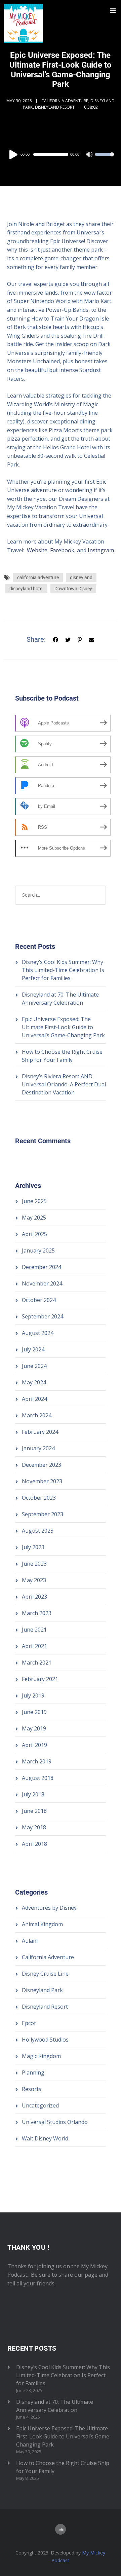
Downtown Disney (73, 589)
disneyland (81, 577)
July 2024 (33, 1349)
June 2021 (34, 1630)
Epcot (29, 2023)
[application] (61, 154)
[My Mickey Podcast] (23, 33)
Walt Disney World (45, 2138)
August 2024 (38, 1333)
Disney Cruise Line (45, 1974)
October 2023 (39, 1498)
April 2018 (34, 1844)
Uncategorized (40, 2105)
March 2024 (37, 1415)
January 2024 (38, 1448)
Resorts (32, 2089)
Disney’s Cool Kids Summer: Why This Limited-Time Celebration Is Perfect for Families (63, 970)
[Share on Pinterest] (80, 639)
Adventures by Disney (49, 1908)
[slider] (105, 159)
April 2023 (34, 1597)
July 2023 (33, 1547)
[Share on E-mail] (91, 639)
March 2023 (37, 1613)
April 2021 (34, 1646)
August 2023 (38, 1531)
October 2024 (39, 1300)
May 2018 (34, 1827)
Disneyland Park (42, 1990)
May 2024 (34, 1382)
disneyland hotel (26, 589)
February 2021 (40, 1679)
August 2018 (38, 1778)
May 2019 (34, 1728)
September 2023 (43, 1514)
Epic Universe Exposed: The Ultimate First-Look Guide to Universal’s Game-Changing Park (63, 1027)
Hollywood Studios (45, 2040)
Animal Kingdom (42, 1924)
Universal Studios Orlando (55, 2122)
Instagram (101, 550)
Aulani (30, 1941)
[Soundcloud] (61, 2529)
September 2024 (43, 1316)
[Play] (14, 154)
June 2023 (34, 1564)
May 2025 (34, 1218)
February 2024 (40, 1432)
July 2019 (33, 1695)
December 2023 (42, 1465)
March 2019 (37, 1761)
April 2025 (34, 1234)
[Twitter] (68, 639)
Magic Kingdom (41, 2056)
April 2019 (34, 1745)
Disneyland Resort (55, 107)
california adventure (38, 577)
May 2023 (34, 1580)
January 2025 (38, 1250)
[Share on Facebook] (55, 639)
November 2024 (42, 1283)
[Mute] (90, 155)
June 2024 (34, 1366)
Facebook (62, 550)
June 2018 (34, 1811)
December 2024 (42, 1267)
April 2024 (34, 1399)
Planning (33, 2073)
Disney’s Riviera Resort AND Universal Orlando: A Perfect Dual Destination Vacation (64, 1084)
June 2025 (34, 1201)
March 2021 (37, 1663)
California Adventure (65, 101)
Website (37, 550)
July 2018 (33, 1794)
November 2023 (42, 1481)
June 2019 (34, 1712)
